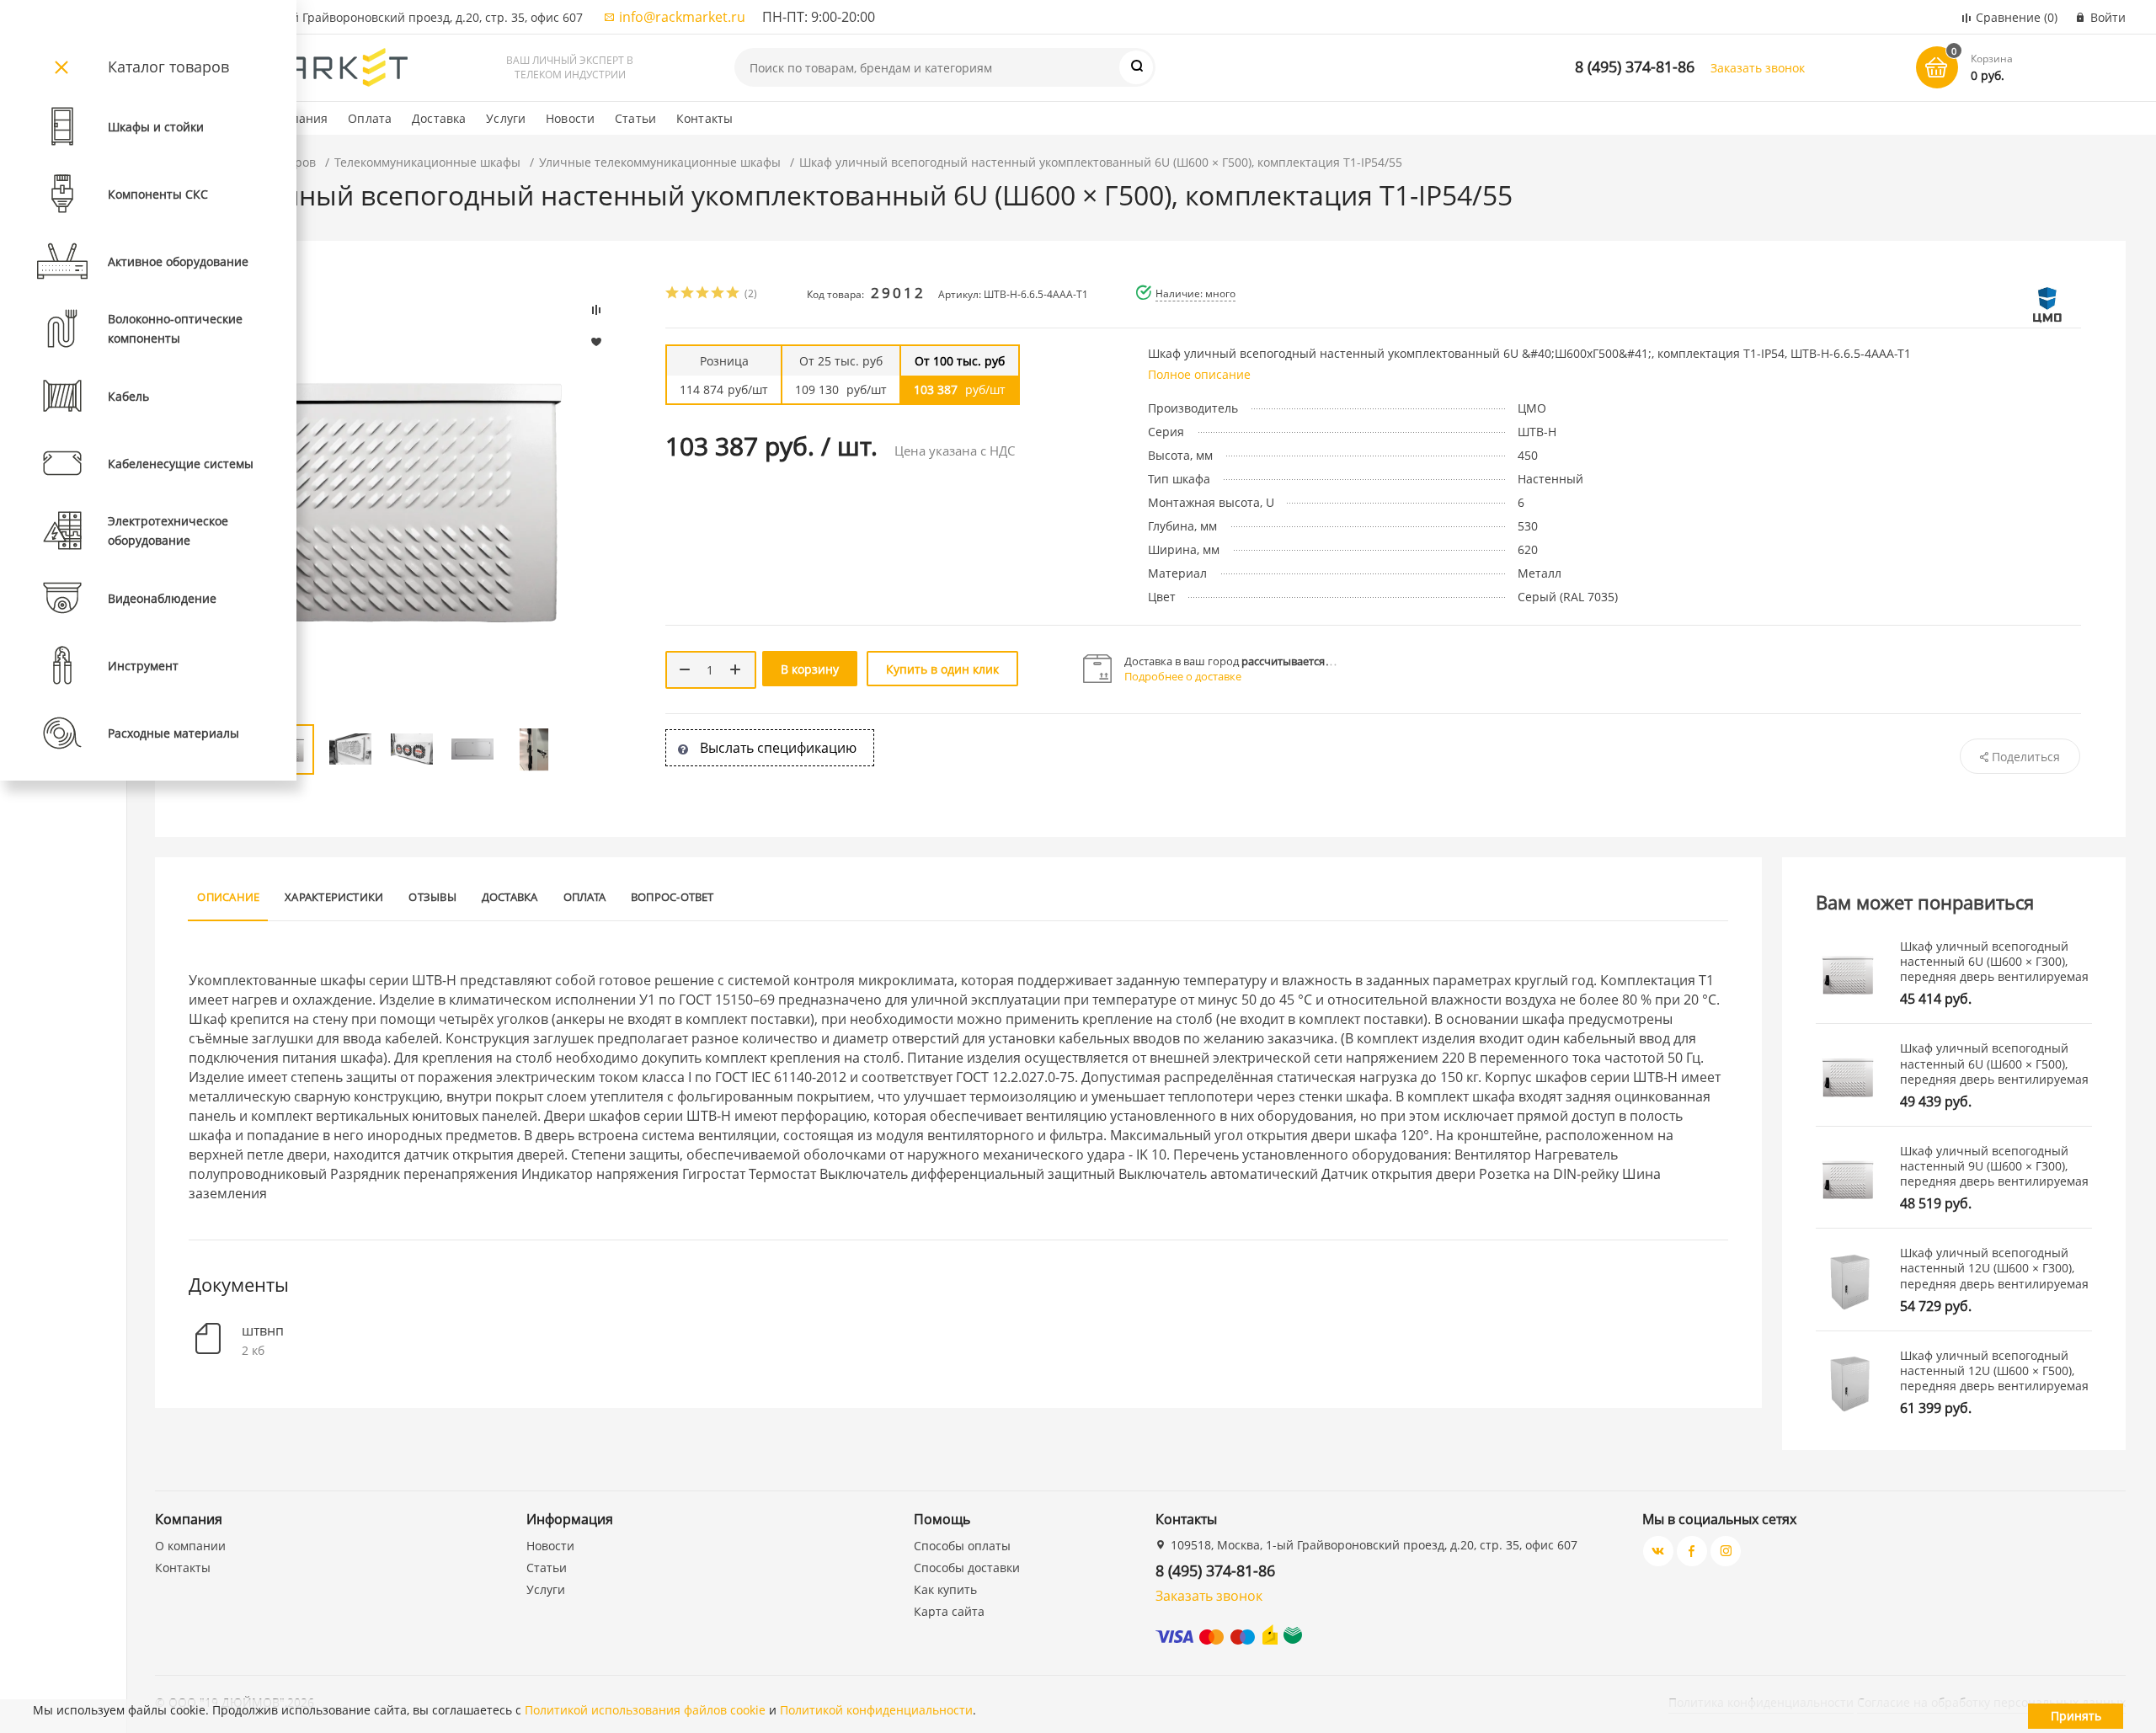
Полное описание (1199, 374)
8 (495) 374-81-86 (1635, 67)
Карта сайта (949, 1611)
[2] (688, 294)
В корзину (810, 669)
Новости (570, 118)
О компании (190, 1546)
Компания (298, 118)
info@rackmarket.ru (682, 17)
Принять (2076, 1716)
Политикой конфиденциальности (876, 1710)
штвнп (263, 1331)
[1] (673, 294)
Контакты (704, 118)
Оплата (370, 118)
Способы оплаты (962, 1546)
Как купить (945, 1589)
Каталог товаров (168, 67)
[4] (718, 294)
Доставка (439, 118)
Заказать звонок (1758, 68)
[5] (734, 294)
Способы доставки (967, 1568)
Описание (228, 897)
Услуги (506, 118)
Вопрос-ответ (672, 897)
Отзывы (432, 897)
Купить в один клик (942, 669)
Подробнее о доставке (1183, 676)
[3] (703, 294)
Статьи (635, 118)
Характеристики (334, 897)
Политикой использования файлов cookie (645, 1710)
